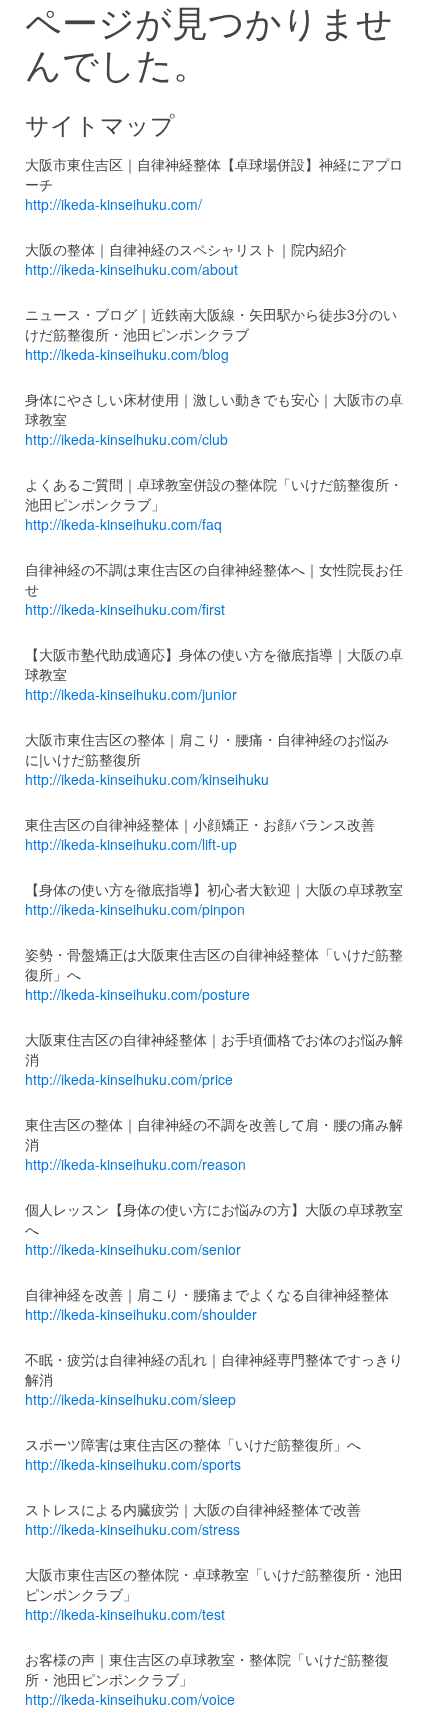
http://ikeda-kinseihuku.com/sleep (130, 1399)
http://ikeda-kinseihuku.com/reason (135, 1164)
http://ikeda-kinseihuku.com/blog (127, 354)
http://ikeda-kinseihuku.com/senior (133, 1249)
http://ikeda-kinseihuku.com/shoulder (141, 1314)
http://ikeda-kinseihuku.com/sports (133, 1464)
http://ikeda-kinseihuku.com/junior (131, 694)
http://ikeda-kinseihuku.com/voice (130, 1699)
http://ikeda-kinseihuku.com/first (125, 609)
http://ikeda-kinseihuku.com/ (113, 204)
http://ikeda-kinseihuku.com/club (126, 439)
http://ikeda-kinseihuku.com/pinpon (135, 909)
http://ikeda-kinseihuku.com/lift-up (131, 844)
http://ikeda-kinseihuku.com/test (125, 1614)
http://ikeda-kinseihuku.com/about (131, 269)
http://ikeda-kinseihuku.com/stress (132, 1529)
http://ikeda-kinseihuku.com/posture (137, 994)
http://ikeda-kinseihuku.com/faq (123, 524)
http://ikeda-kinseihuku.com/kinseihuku (147, 779)
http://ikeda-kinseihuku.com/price (129, 1079)
